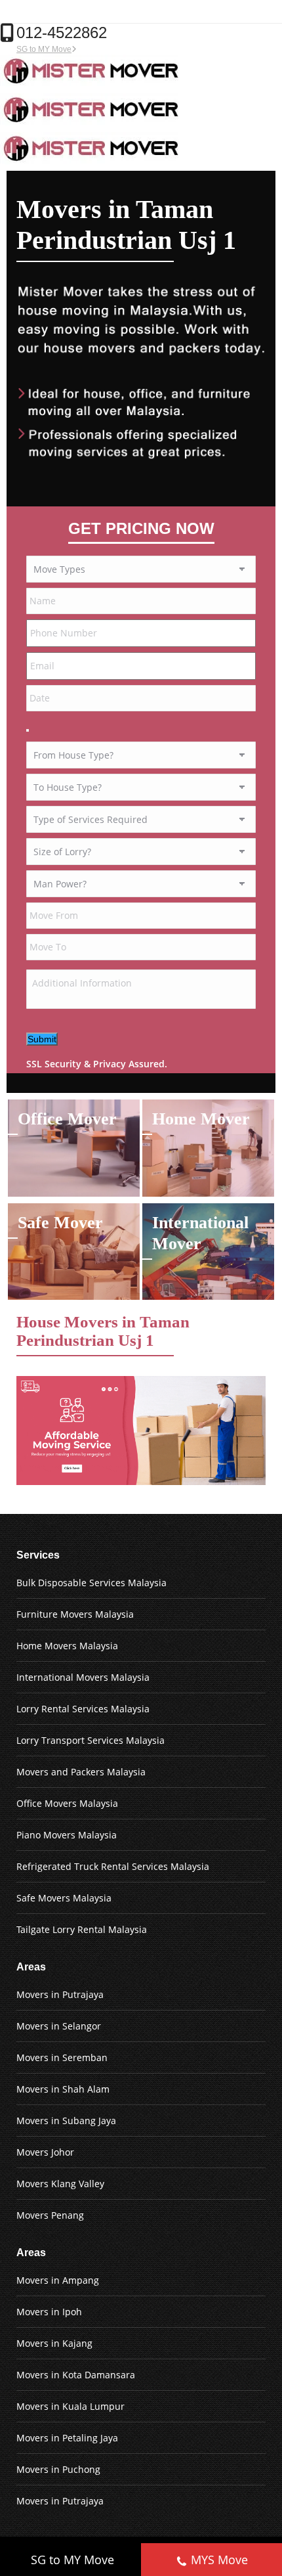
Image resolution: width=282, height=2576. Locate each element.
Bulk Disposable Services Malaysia (91, 1583)
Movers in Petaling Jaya (67, 2438)
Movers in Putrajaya (60, 1994)
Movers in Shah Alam (63, 2089)
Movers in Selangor (59, 2026)
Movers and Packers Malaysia (81, 1772)
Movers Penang (50, 2215)
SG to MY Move (44, 49)
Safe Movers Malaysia (64, 1898)
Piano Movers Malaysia (67, 1835)
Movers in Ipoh (49, 2312)
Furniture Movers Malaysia (75, 1614)
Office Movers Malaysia (67, 1803)
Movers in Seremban (62, 2057)
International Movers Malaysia (83, 1677)
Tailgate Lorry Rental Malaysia (82, 1929)
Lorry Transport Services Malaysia (91, 1740)
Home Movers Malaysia (67, 1646)
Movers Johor (45, 2152)
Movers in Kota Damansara (76, 2375)
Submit (42, 1039)
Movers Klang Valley (60, 2184)
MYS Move (219, 2560)
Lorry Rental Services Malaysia (83, 1709)
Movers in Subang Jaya (66, 2121)
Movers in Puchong (58, 2469)
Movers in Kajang (54, 2343)
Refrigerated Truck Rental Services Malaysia (113, 1866)
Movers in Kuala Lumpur (70, 2406)
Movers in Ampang (58, 2280)
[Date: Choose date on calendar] (28, 730)
